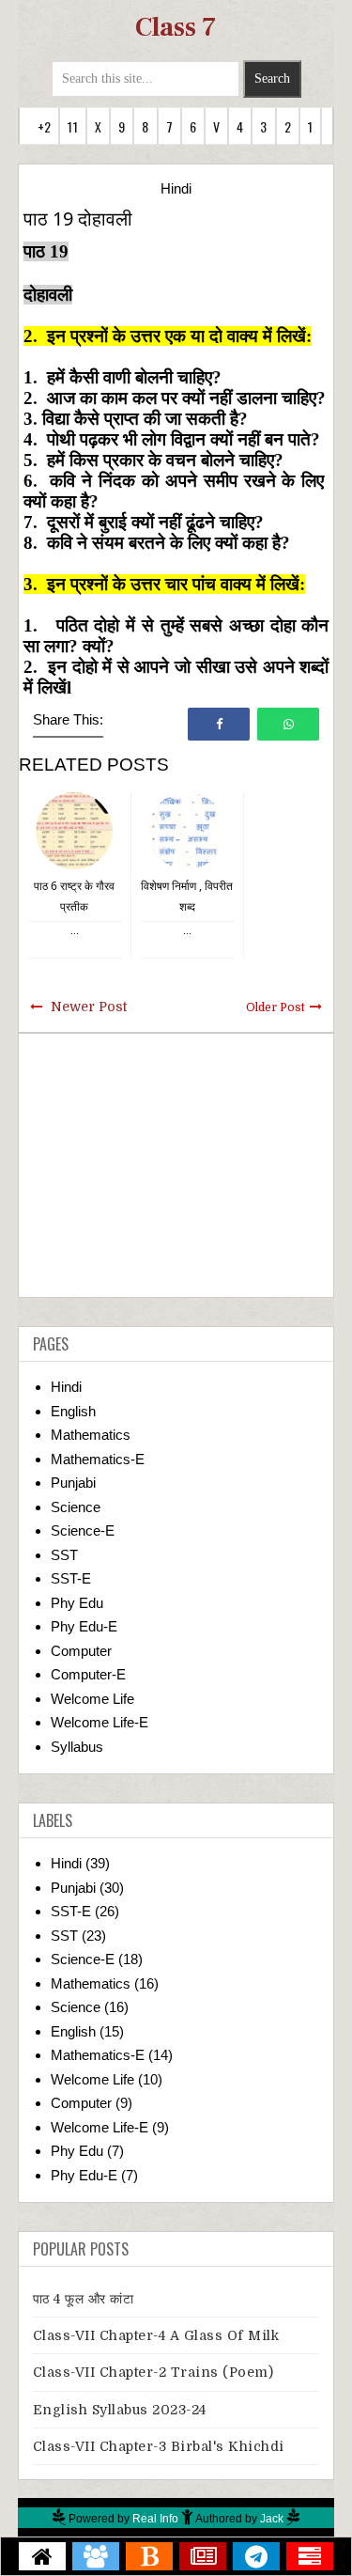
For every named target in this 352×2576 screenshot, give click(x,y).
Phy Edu (77, 1603)
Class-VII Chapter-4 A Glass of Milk (156, 2335)
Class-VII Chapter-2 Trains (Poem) (153, 2372)
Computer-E (88, 1674)
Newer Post (89, 1007)
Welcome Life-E (99, 1722)
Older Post (275, 1007)
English (73, 1411)
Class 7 (176, 27)
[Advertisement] (176, 1165)
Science (76, 1507)
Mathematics (91, 1435)
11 (72, 126)
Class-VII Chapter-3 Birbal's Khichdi (159, 2446)
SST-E (71, 1578)
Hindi (176, 188)
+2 (44, 126)
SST (64, 1555)
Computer (81, 1651)
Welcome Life (92, 1699)
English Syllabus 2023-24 (120, 2410)
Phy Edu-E (84, 1626)
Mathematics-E (98, 1459)
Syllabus (77, 1747)
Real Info (155, 2519)
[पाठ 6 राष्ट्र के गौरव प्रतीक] (74, 829)
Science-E (83, 1530)
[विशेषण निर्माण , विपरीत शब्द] (187, 829)
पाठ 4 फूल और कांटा (84, 2299)
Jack (272, 2519)
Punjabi (73, 1483)
